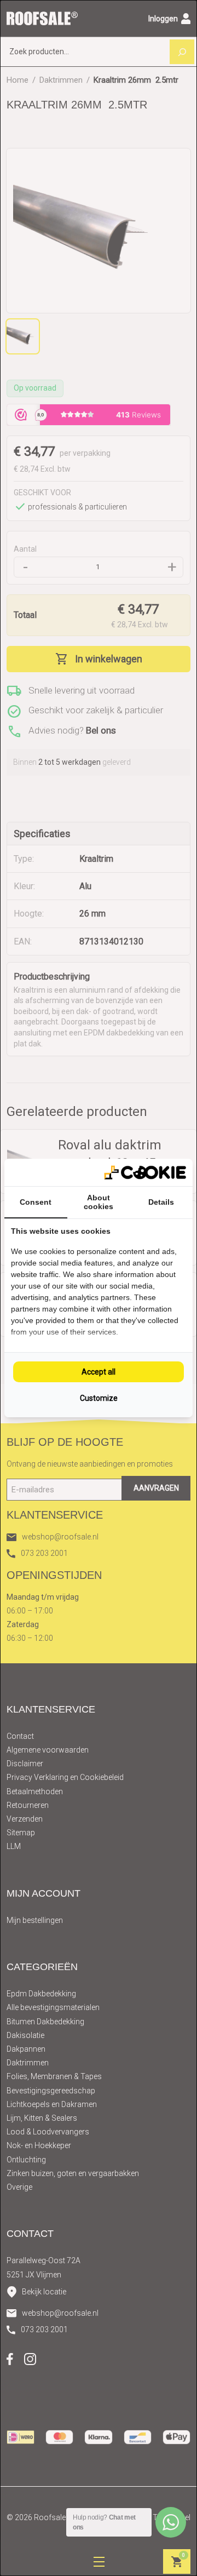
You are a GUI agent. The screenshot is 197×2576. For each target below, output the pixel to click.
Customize (99, 1398)
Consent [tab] (36, 1202)
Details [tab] (161, 1202)
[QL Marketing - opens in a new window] (145, 1173)
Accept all (99, 1372)
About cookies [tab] (99, 1202)
